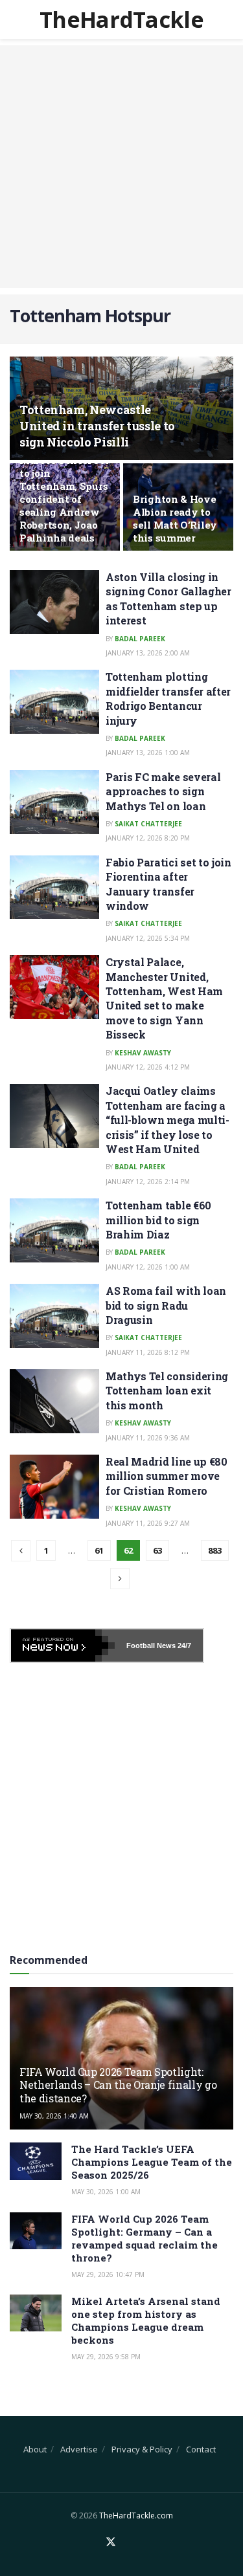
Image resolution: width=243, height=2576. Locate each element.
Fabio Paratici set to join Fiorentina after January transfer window (168, 884)
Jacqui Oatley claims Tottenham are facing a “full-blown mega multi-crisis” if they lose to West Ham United (168, 1120)
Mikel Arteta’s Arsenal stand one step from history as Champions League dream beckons (146, 2320)
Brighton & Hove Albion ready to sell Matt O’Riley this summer (175, 518)
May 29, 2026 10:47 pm (108, 2274)
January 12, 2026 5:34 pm (148, 938)
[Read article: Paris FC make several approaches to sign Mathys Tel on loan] (54, 802)
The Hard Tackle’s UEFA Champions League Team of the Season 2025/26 (152, 2162)
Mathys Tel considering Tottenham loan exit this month (167, 1391)
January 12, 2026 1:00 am (148, 1267)
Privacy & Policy (142, 2449)
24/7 (183, 1646)
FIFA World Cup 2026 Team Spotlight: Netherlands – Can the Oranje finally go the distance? (118, 2085)
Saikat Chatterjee (148, 824)
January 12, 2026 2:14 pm (148, 1182)
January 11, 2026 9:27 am (148, 1523)
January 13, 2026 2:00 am (148, 653)
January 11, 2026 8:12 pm (148, 1352)
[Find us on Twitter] (111, 2542)
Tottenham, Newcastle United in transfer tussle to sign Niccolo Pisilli (97, 426)
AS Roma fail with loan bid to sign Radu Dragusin (166, 1305)
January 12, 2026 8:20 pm (148, 838)
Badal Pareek (140, 639)
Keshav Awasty (143, 1053)
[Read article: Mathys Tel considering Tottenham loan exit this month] (54, 1401)
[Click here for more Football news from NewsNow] (63, 1646)
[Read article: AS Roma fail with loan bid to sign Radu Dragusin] (54, 1316)
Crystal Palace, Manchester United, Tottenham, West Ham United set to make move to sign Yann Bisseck (164, 998)
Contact (201, 2449)
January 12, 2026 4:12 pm (148, 1067)
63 (157, 1550)
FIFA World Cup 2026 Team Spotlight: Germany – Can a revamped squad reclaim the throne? (145, 2238)
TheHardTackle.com (136, 2515)
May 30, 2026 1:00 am (106, 2192)
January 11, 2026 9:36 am (148, 1438)
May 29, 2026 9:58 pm (106, 2357)
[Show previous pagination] (21, 1551)
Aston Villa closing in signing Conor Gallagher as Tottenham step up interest (168, 599)
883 (215, 1550)
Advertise (79, 2449)
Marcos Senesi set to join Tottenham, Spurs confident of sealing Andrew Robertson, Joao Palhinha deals (64, 499)
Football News (151, 1646)
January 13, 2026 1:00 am (148, 753)
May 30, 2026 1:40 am (54, 2116)
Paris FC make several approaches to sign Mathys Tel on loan (163, 791)
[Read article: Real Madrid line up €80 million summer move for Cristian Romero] (54, 1487)
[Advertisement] (121, 167)
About (35, 2449)
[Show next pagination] (120, 1579)
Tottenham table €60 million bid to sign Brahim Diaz (158, 1220)
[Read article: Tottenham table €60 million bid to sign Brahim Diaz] (54, 1230)
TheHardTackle (121, 19)
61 (99, 1550)
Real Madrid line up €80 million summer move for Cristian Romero (167, 1476)
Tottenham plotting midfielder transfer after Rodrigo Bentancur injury (168, 698)
